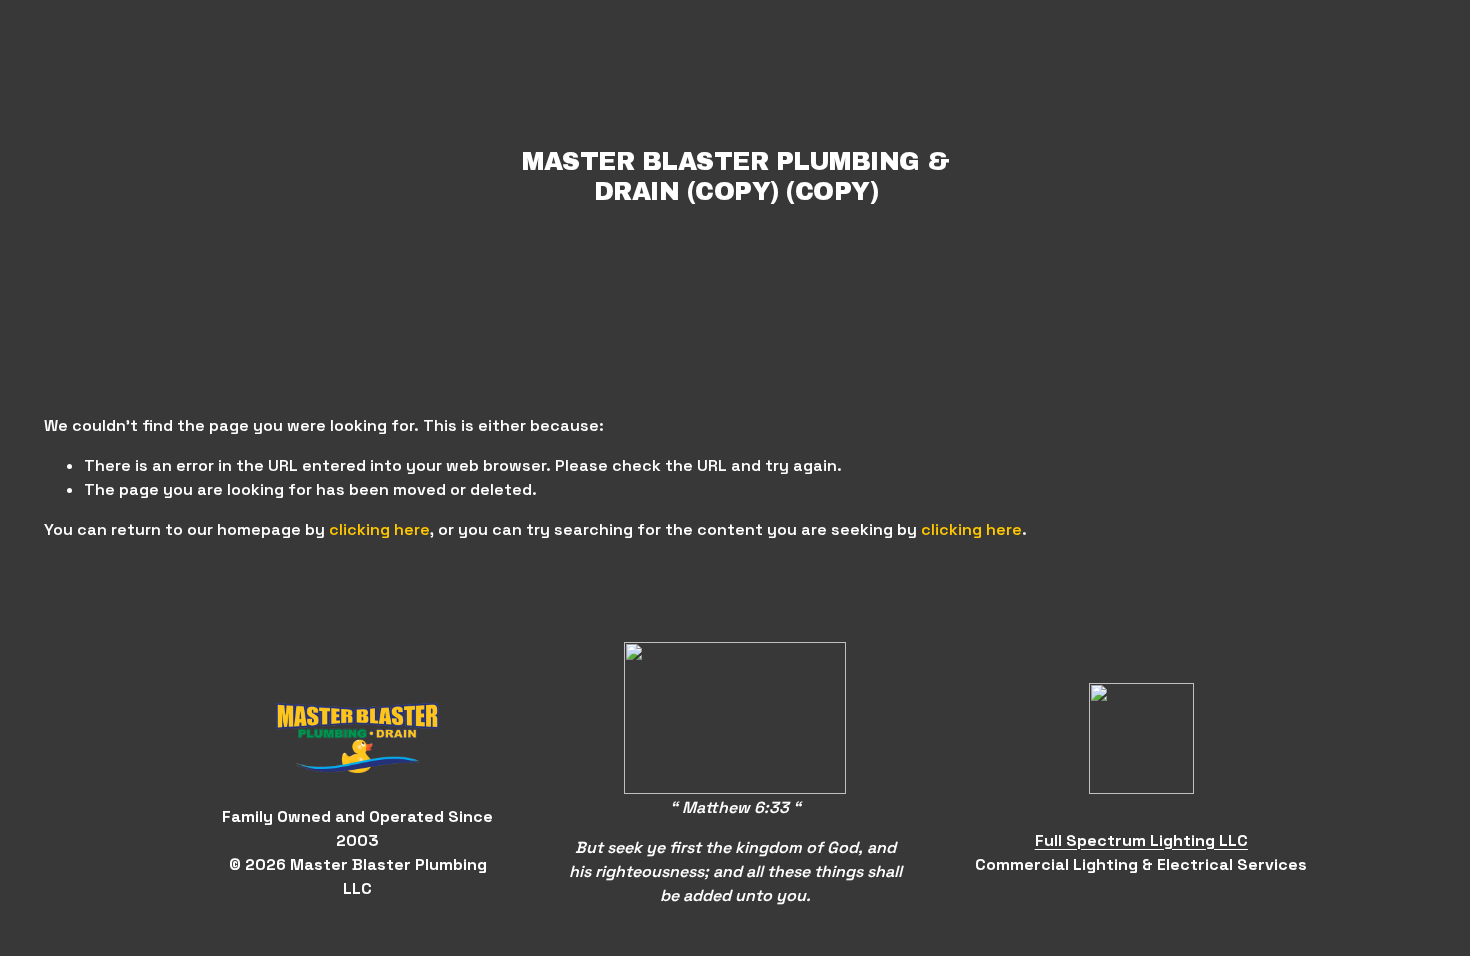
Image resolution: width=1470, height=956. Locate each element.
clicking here (379, 529)
